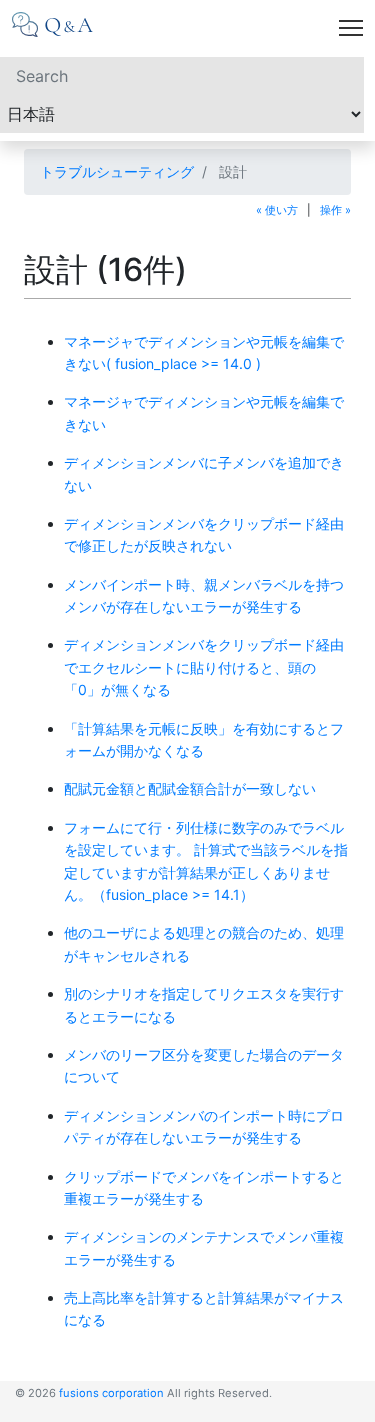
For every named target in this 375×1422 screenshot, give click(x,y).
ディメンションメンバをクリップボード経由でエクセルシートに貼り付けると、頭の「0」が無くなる (204, 667)
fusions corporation (111, 1393)
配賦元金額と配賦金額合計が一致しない (190, 788)
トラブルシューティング (117, 171)
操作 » (335, 210)
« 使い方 (277, 210)
